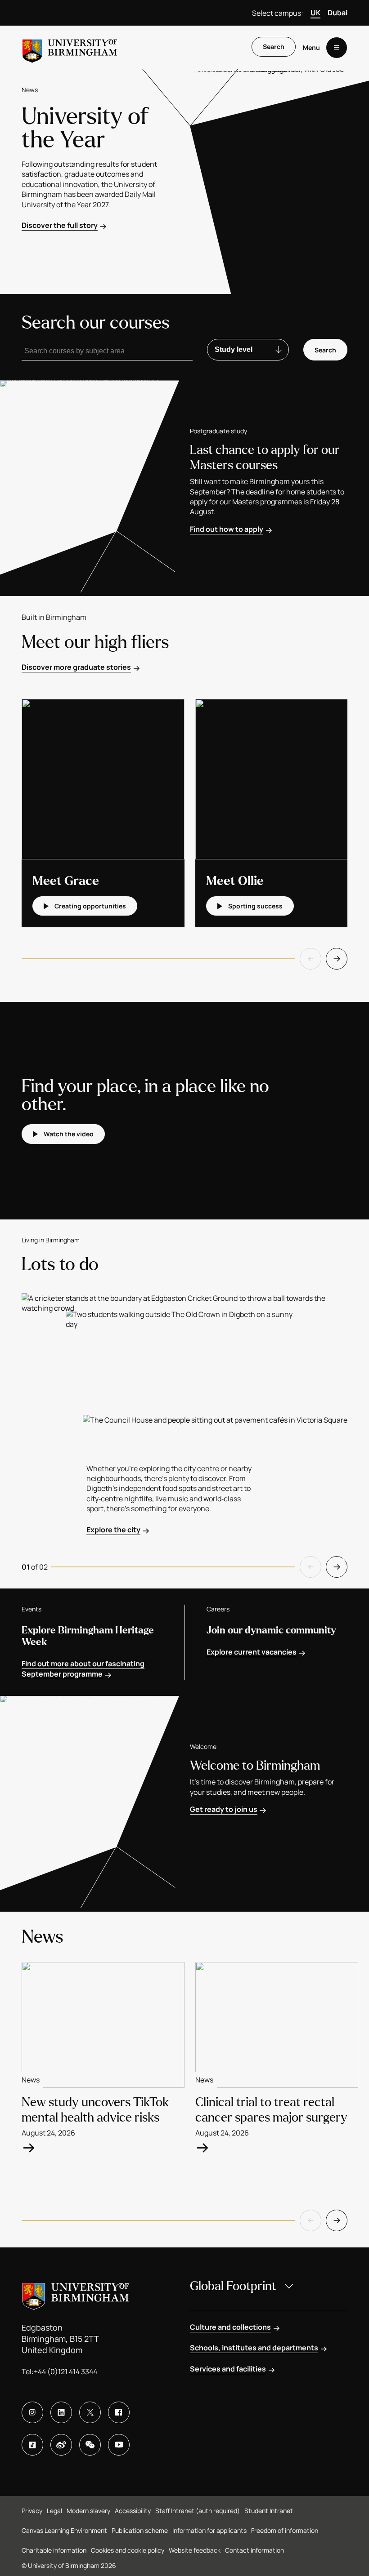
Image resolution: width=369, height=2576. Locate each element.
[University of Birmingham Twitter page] (90, 2412)
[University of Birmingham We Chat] (90, 2445)
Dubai (337, 13)
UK (315, 13)
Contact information (254, 2550)
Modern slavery (88, 2511)
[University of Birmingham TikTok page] (32, 2445)
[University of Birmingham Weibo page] (61, 2445)
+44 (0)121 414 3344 (65, 2371)
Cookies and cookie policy (128, 2550)
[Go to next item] (337, 959)
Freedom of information (285, 2530)
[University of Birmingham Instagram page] (32, 2412)
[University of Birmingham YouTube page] (119, 2445)
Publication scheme (140, 2530)
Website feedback (195, 2550)
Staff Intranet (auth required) (198, 2511)
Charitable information (54, 2550)
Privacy (32, 2511)
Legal (54, 2511)
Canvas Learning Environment (64, 2530)
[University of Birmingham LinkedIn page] (61, 2412)
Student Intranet (269, 2511)
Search (274, 47)
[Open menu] (337, 48)
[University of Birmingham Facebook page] (119, 2412)
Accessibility (133, 2511)
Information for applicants (209, 2530)
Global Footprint (233, 2286)
